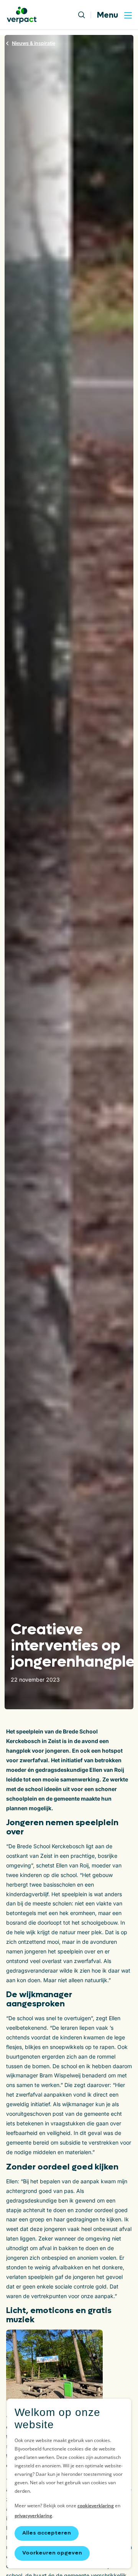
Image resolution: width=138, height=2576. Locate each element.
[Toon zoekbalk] (85, 15)
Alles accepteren (47, 2533)
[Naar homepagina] (22, 15)
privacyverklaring (33, 2516)
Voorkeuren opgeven (52, 2553)
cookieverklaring (96, 2506)
